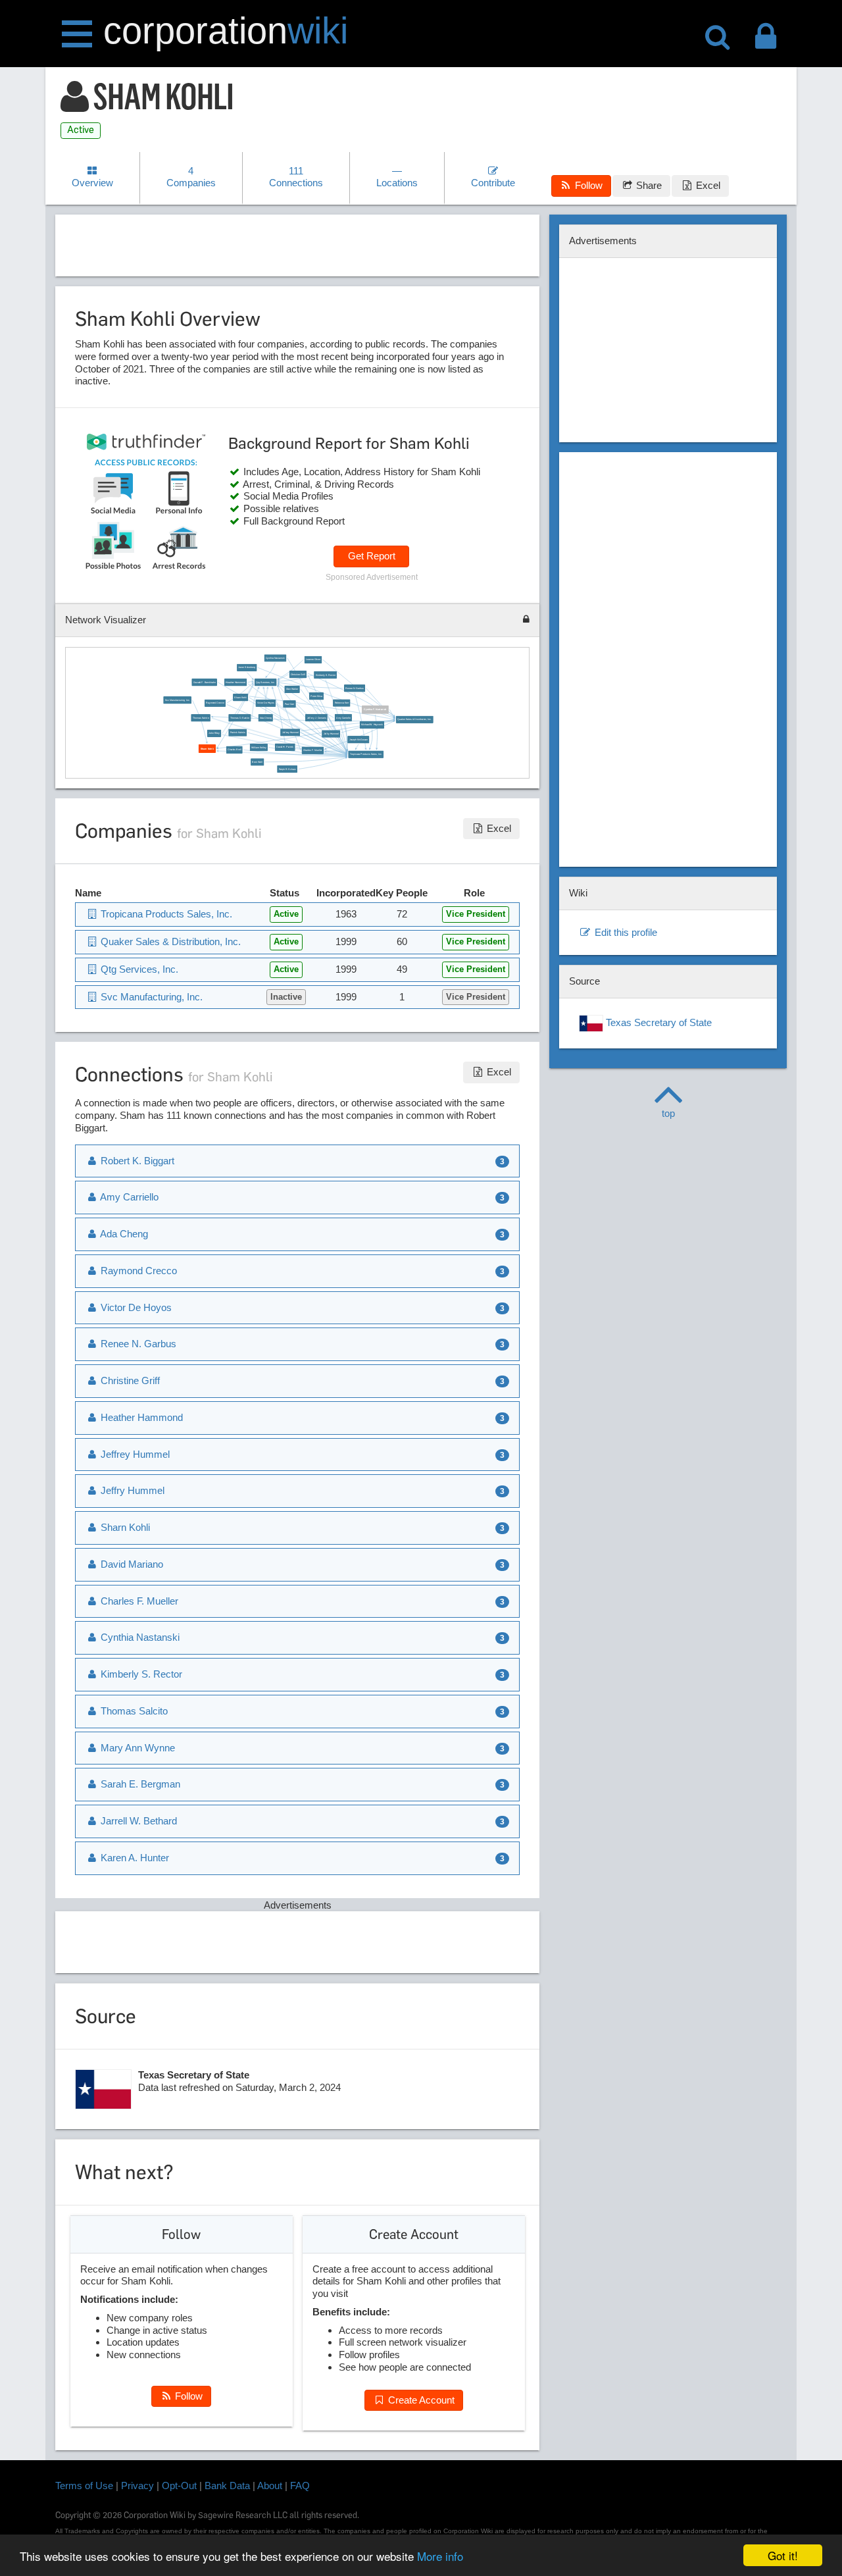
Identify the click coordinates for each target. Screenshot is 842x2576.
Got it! (783, 2555)
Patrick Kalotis (237, 732)
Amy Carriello (343, 717)
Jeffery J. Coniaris (316, 717)
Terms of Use (84, 2486)
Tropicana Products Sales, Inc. (365, 754)
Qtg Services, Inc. (265, 682)
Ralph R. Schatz (287, 769)
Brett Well (257, 761)
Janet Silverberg (247, 667)
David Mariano (131, 1564)
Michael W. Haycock (372, 725)
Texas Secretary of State (657, 1022)
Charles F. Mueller (312, 750)
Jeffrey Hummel (290, 732)
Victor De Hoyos (265, 703)
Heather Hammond (235, 682)
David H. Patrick (285, 747)
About (270, 2486)
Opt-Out (179, 2486)
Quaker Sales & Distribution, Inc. (414, 719)
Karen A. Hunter (134, 1858)
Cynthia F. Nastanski (375, 709)
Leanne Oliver (313, 659)
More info (440, 2556)
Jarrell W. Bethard (137, 1821)
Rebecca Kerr (341, 703)
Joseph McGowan (358, 739)
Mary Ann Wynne (136, 1748)
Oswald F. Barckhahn (204, 682)
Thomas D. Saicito (239, 717)
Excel (707, 185)
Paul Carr (289, 704)
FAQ (300, 2486)
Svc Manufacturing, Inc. (177, 700)
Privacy (137, 2486)
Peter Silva (316, 696)
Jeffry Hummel (331, 733)
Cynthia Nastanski (275, 657)
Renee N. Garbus (354, 688)
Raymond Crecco (215, 703)
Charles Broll (234, 750)
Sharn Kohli (240, 697)
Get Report (372, 556)
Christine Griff (297, 674)
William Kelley (259, 747)
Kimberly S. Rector (325, 675)
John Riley (214, 733)
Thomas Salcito (200, 717)
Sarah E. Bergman (139, 1784)
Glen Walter (292, 689)
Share (648, 185)
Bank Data (227, 2486)
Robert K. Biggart (136, 1161)
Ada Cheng (265, 717)
